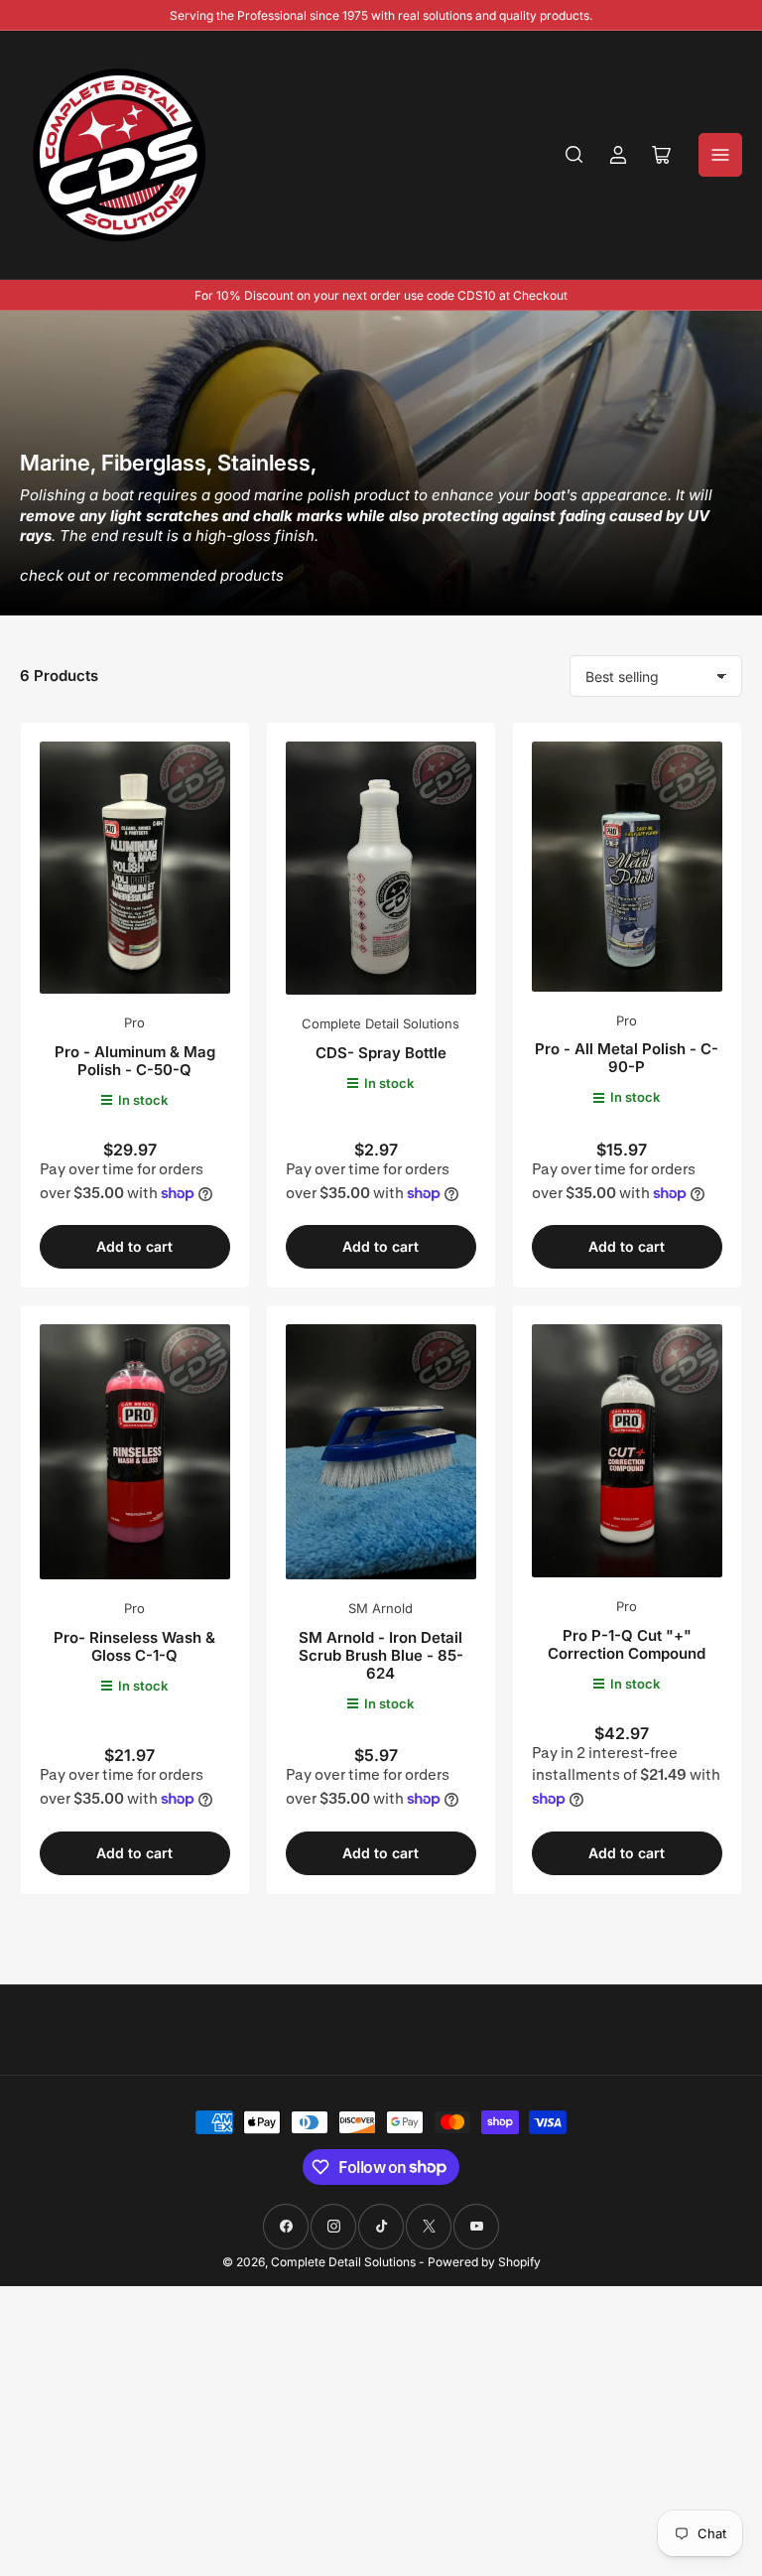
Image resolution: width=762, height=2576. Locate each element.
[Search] (574, 155)
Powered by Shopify (484, 2262)
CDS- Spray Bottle (381, 1053)
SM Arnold (381, 1608)
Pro (134, 1022)
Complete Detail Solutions (381, 1023)
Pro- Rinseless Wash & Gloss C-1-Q (134, 1646)
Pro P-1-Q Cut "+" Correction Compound (627, 1644)
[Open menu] (720, 155)
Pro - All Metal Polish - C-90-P (627, 1058)
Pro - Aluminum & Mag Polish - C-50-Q (135, 1061)
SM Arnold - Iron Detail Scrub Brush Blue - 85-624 (381, 1655)
